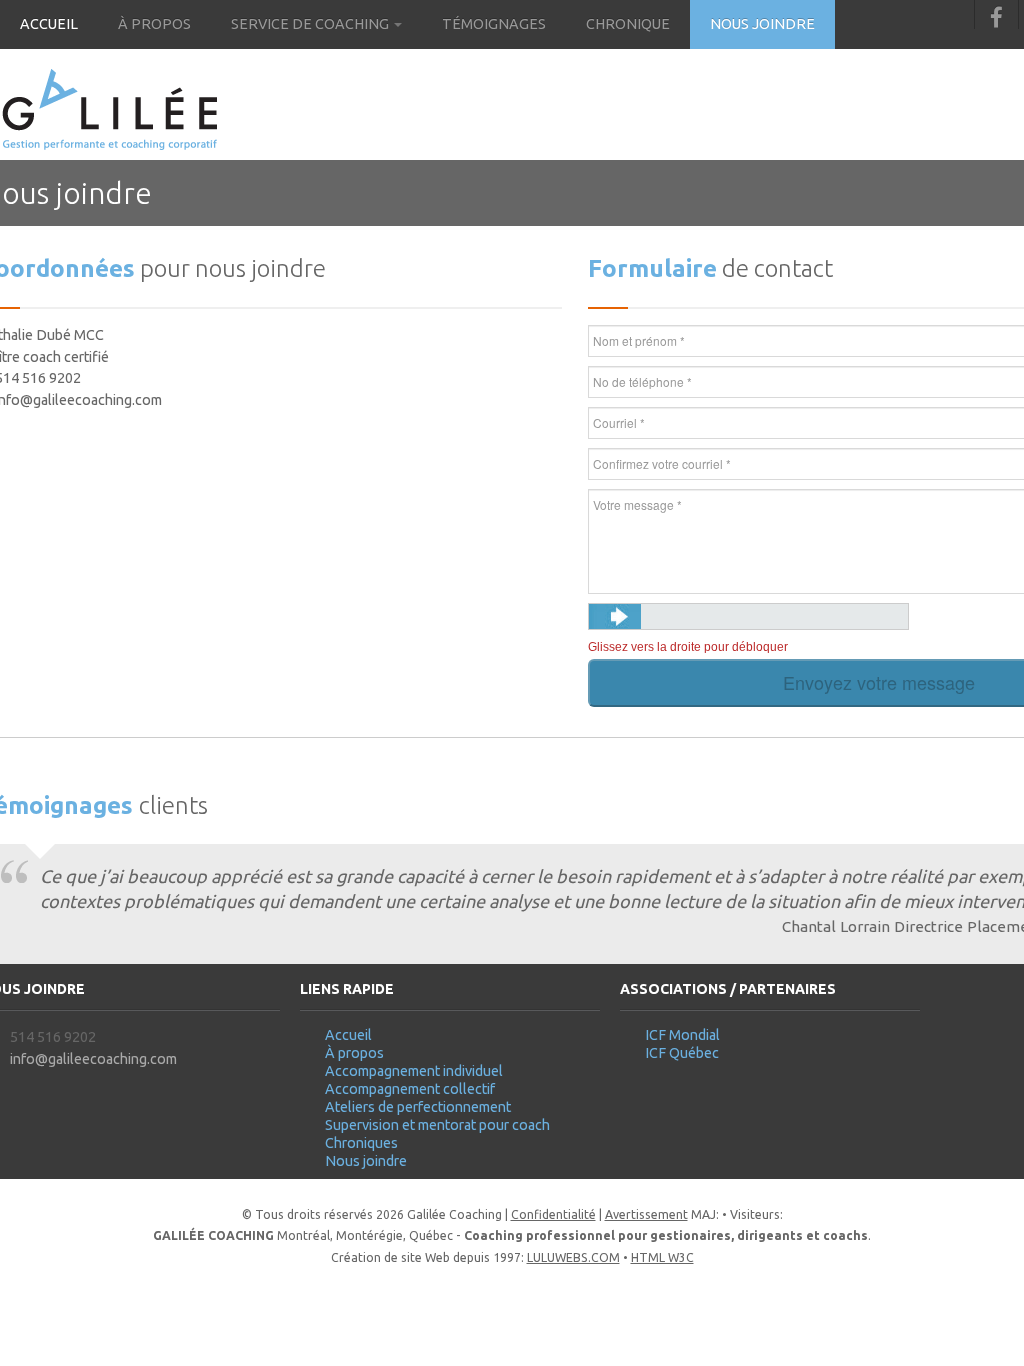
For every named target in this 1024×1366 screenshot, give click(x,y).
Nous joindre (762, 24)
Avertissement (646, 1214)
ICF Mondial (682, 1035)
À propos (154, 24)
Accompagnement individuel (414, 1071)
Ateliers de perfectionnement (418, 1107)
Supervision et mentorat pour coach (437, 1125)
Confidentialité (553, 1214)
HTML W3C (662, 1257)
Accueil (49, 24)
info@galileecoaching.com (93, 1059)
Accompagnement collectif (410, 1089)
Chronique (628, 24)
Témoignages (494, 24)
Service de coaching (311, 24)
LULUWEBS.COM (573, 1257)
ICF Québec (682, 1053)
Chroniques (361, 1143)
